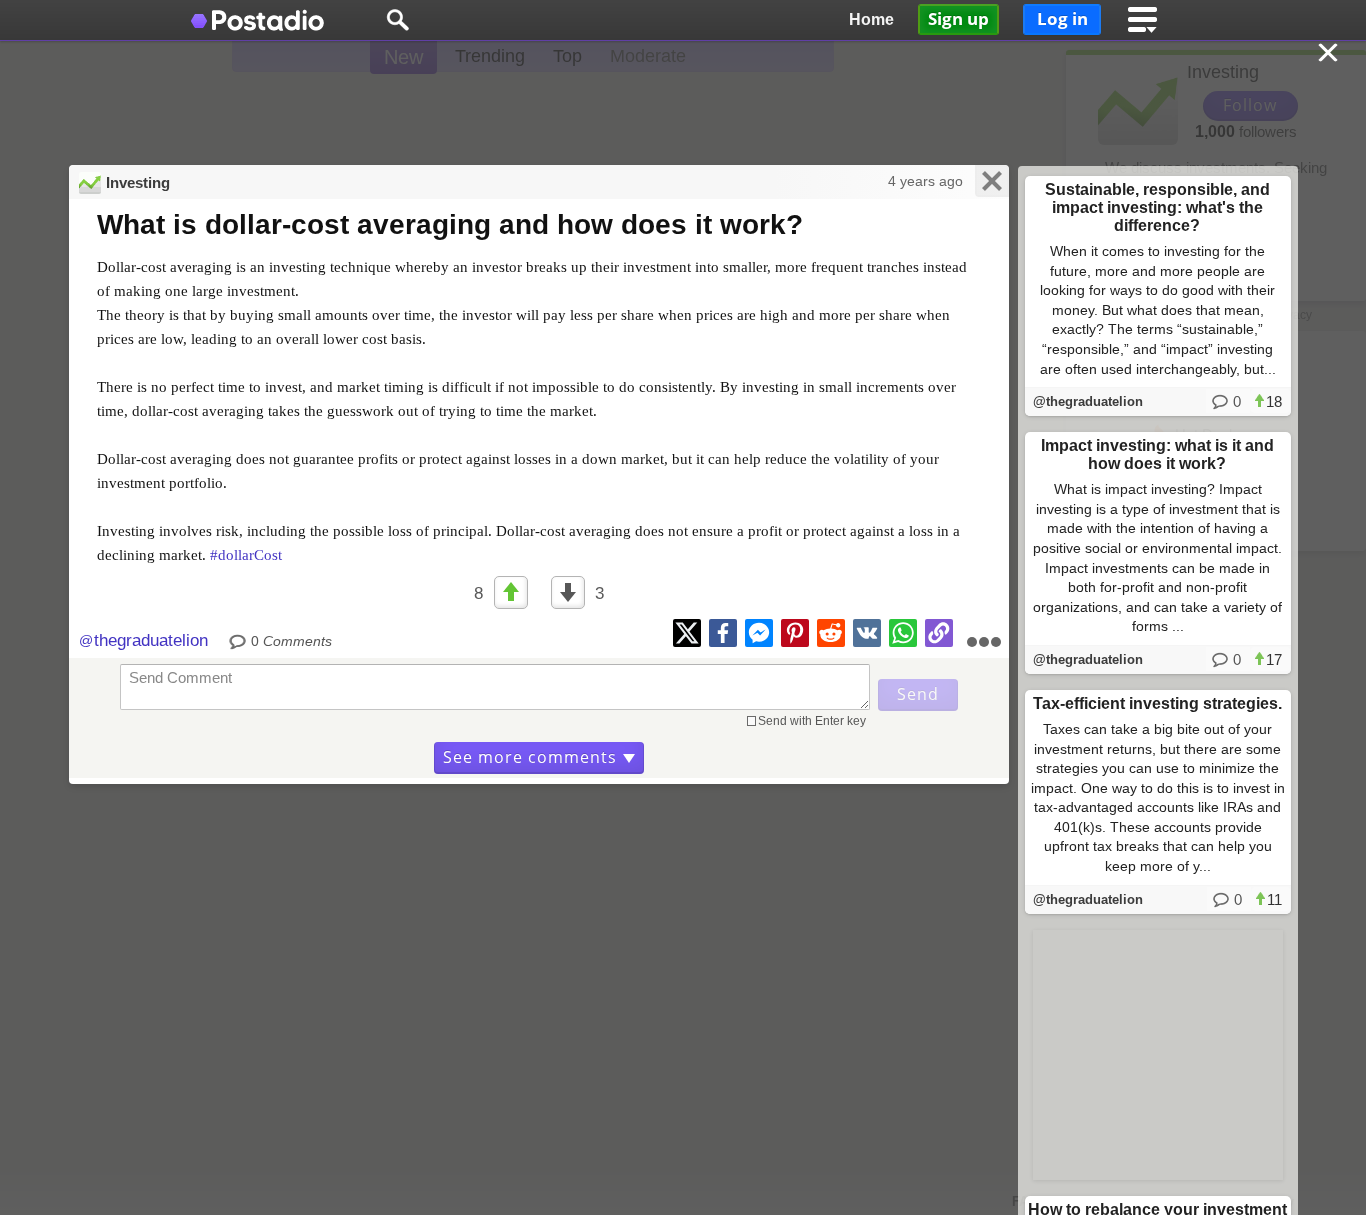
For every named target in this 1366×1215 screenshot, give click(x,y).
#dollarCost (246, 555)
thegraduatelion (151, 640)
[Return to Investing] (1330, 54)
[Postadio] (258, 20)
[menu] (1143, 20)
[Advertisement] (683, 110)
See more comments (530, 757)
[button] (397, 20)
